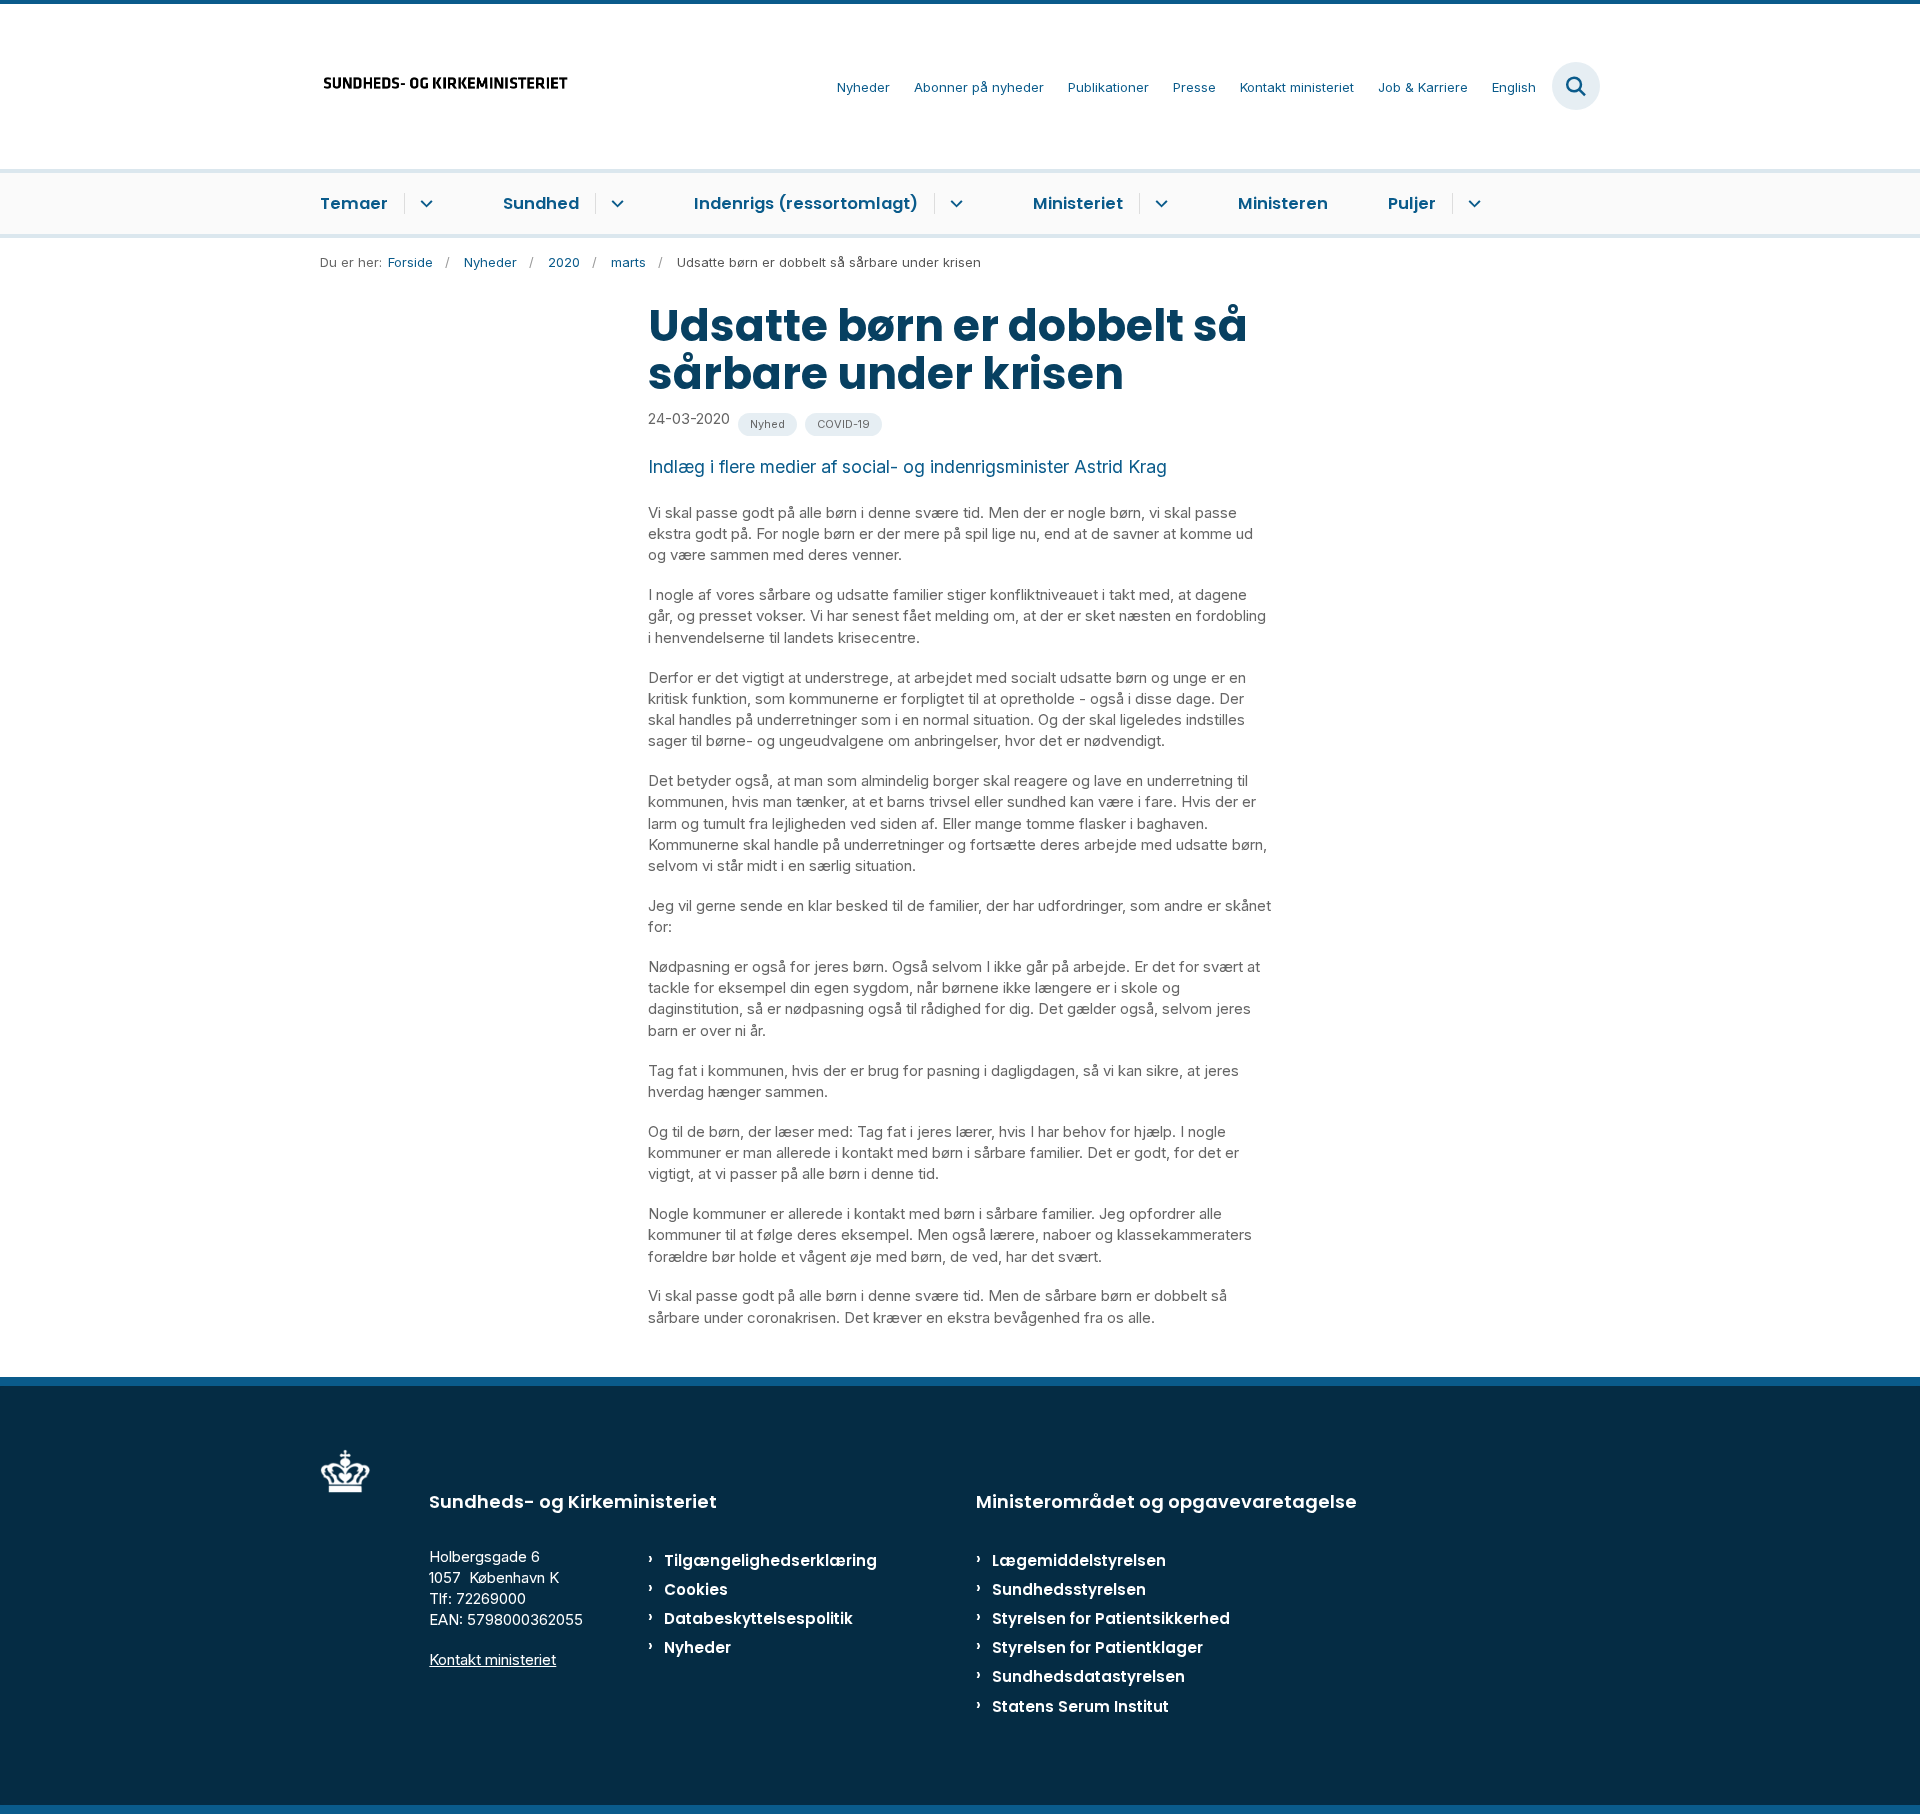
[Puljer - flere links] (1471, 204)
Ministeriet (1078, 203)
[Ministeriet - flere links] (1158, 204)
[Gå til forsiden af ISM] (445, 86)
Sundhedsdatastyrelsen (1088, 1676)
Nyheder (697, 1647)
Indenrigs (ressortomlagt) (806, 203)
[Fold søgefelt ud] (1576, 86)
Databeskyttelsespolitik (749, 1618)
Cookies (696, 1589)
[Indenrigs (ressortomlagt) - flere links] (953, 204)
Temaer (354, 203)
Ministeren (1283, 203)
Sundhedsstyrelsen (1069, 1589)
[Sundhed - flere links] (614, 204)
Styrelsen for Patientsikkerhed (1111, 1618)
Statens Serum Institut (1080, 1706)
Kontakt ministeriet (492, 1659)
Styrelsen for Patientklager (1097, 1647)
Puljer (1412, 203)
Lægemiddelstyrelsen (1079, 1560)
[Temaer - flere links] (423, 204)
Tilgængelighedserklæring (749, 1560)
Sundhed (541, 203)
